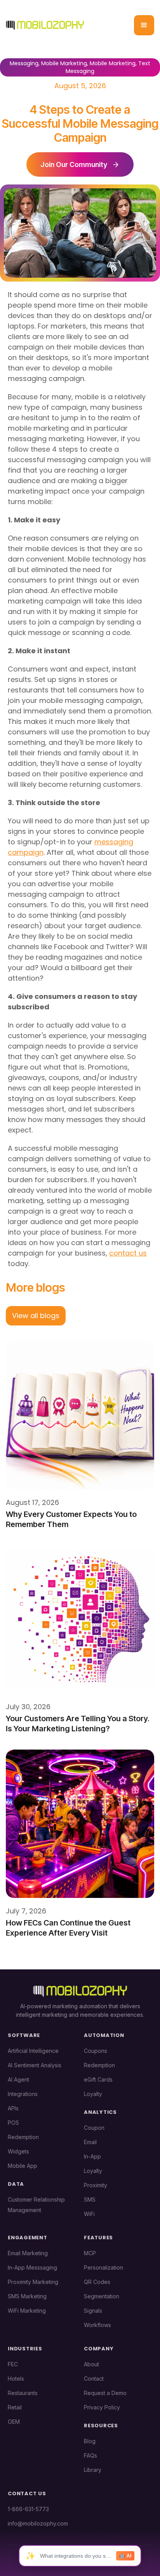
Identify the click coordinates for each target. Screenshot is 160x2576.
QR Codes (97, 2282)
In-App (92, 2156)
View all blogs (36, 1316)
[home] (45, 25)
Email (90, 2142)
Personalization (103, 2267)
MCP (90, 2253)
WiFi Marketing (27, 2311)
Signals (93, 2311)
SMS (90, 2199)
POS (13, 2123)
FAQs (90, 2455)
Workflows (97, 2325)
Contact (94, 2379)
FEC (13, 2364)
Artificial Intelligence (33, 2051)
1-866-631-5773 (28, 2509)
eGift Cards (98, 2079)
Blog (90, 2441)
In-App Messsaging (32, 2267)
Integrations (23, 2094)
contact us (128, 1253)
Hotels (16, 2379)
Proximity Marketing (33, 2282)
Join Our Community (74, 164)
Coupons (96, 2051)
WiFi (89, 2214)
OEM (14, 2422)
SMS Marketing (27, 2296)
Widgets (18, 2151)
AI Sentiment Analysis (35, 2065)
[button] (144, 25)
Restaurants (23, 2393)
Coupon (94, 2128)
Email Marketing (28, 2253)
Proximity (96, 2185)
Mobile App (23, 2166)
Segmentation (102, 2296)
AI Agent (18, 2079)
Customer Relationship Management (36, 2205)
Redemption (23, 2137)
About (91, 2364)
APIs (13, 2108)
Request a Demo (105, 2393)
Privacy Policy (102, 2407)
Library (93, 2470)
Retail (15, 2407)
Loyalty (93, 2094)
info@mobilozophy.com (38, 2523)
